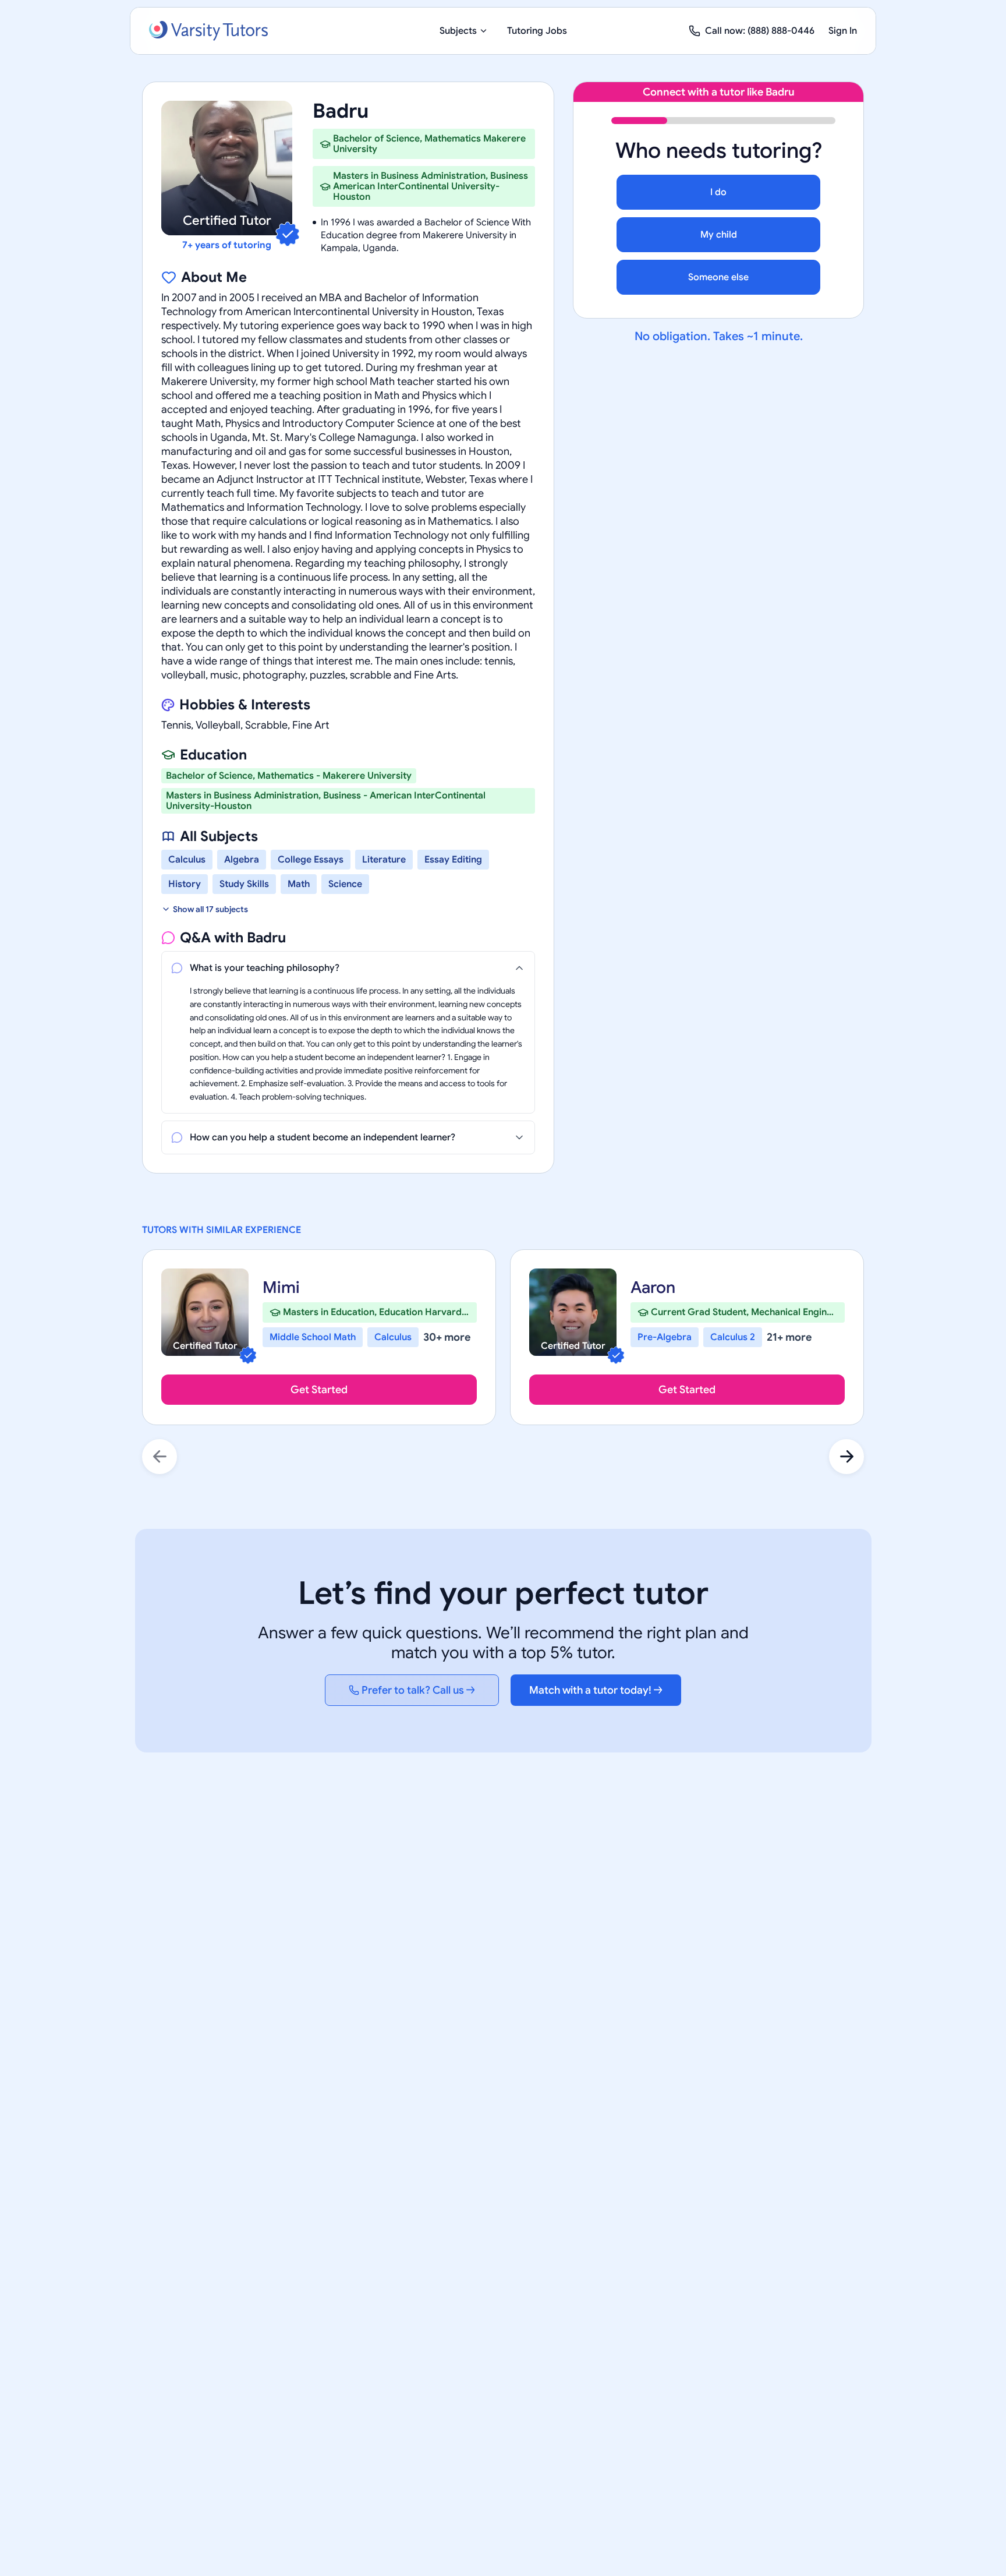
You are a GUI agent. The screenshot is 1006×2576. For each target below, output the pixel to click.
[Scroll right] (846, 1457)
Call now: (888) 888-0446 (760, 31)
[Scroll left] (160, 1457)
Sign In (843, 31)
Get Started (319, 1390)
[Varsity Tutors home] (208, 31)
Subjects (458, 31)
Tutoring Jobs (537, 31)
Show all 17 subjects (210, 909)
